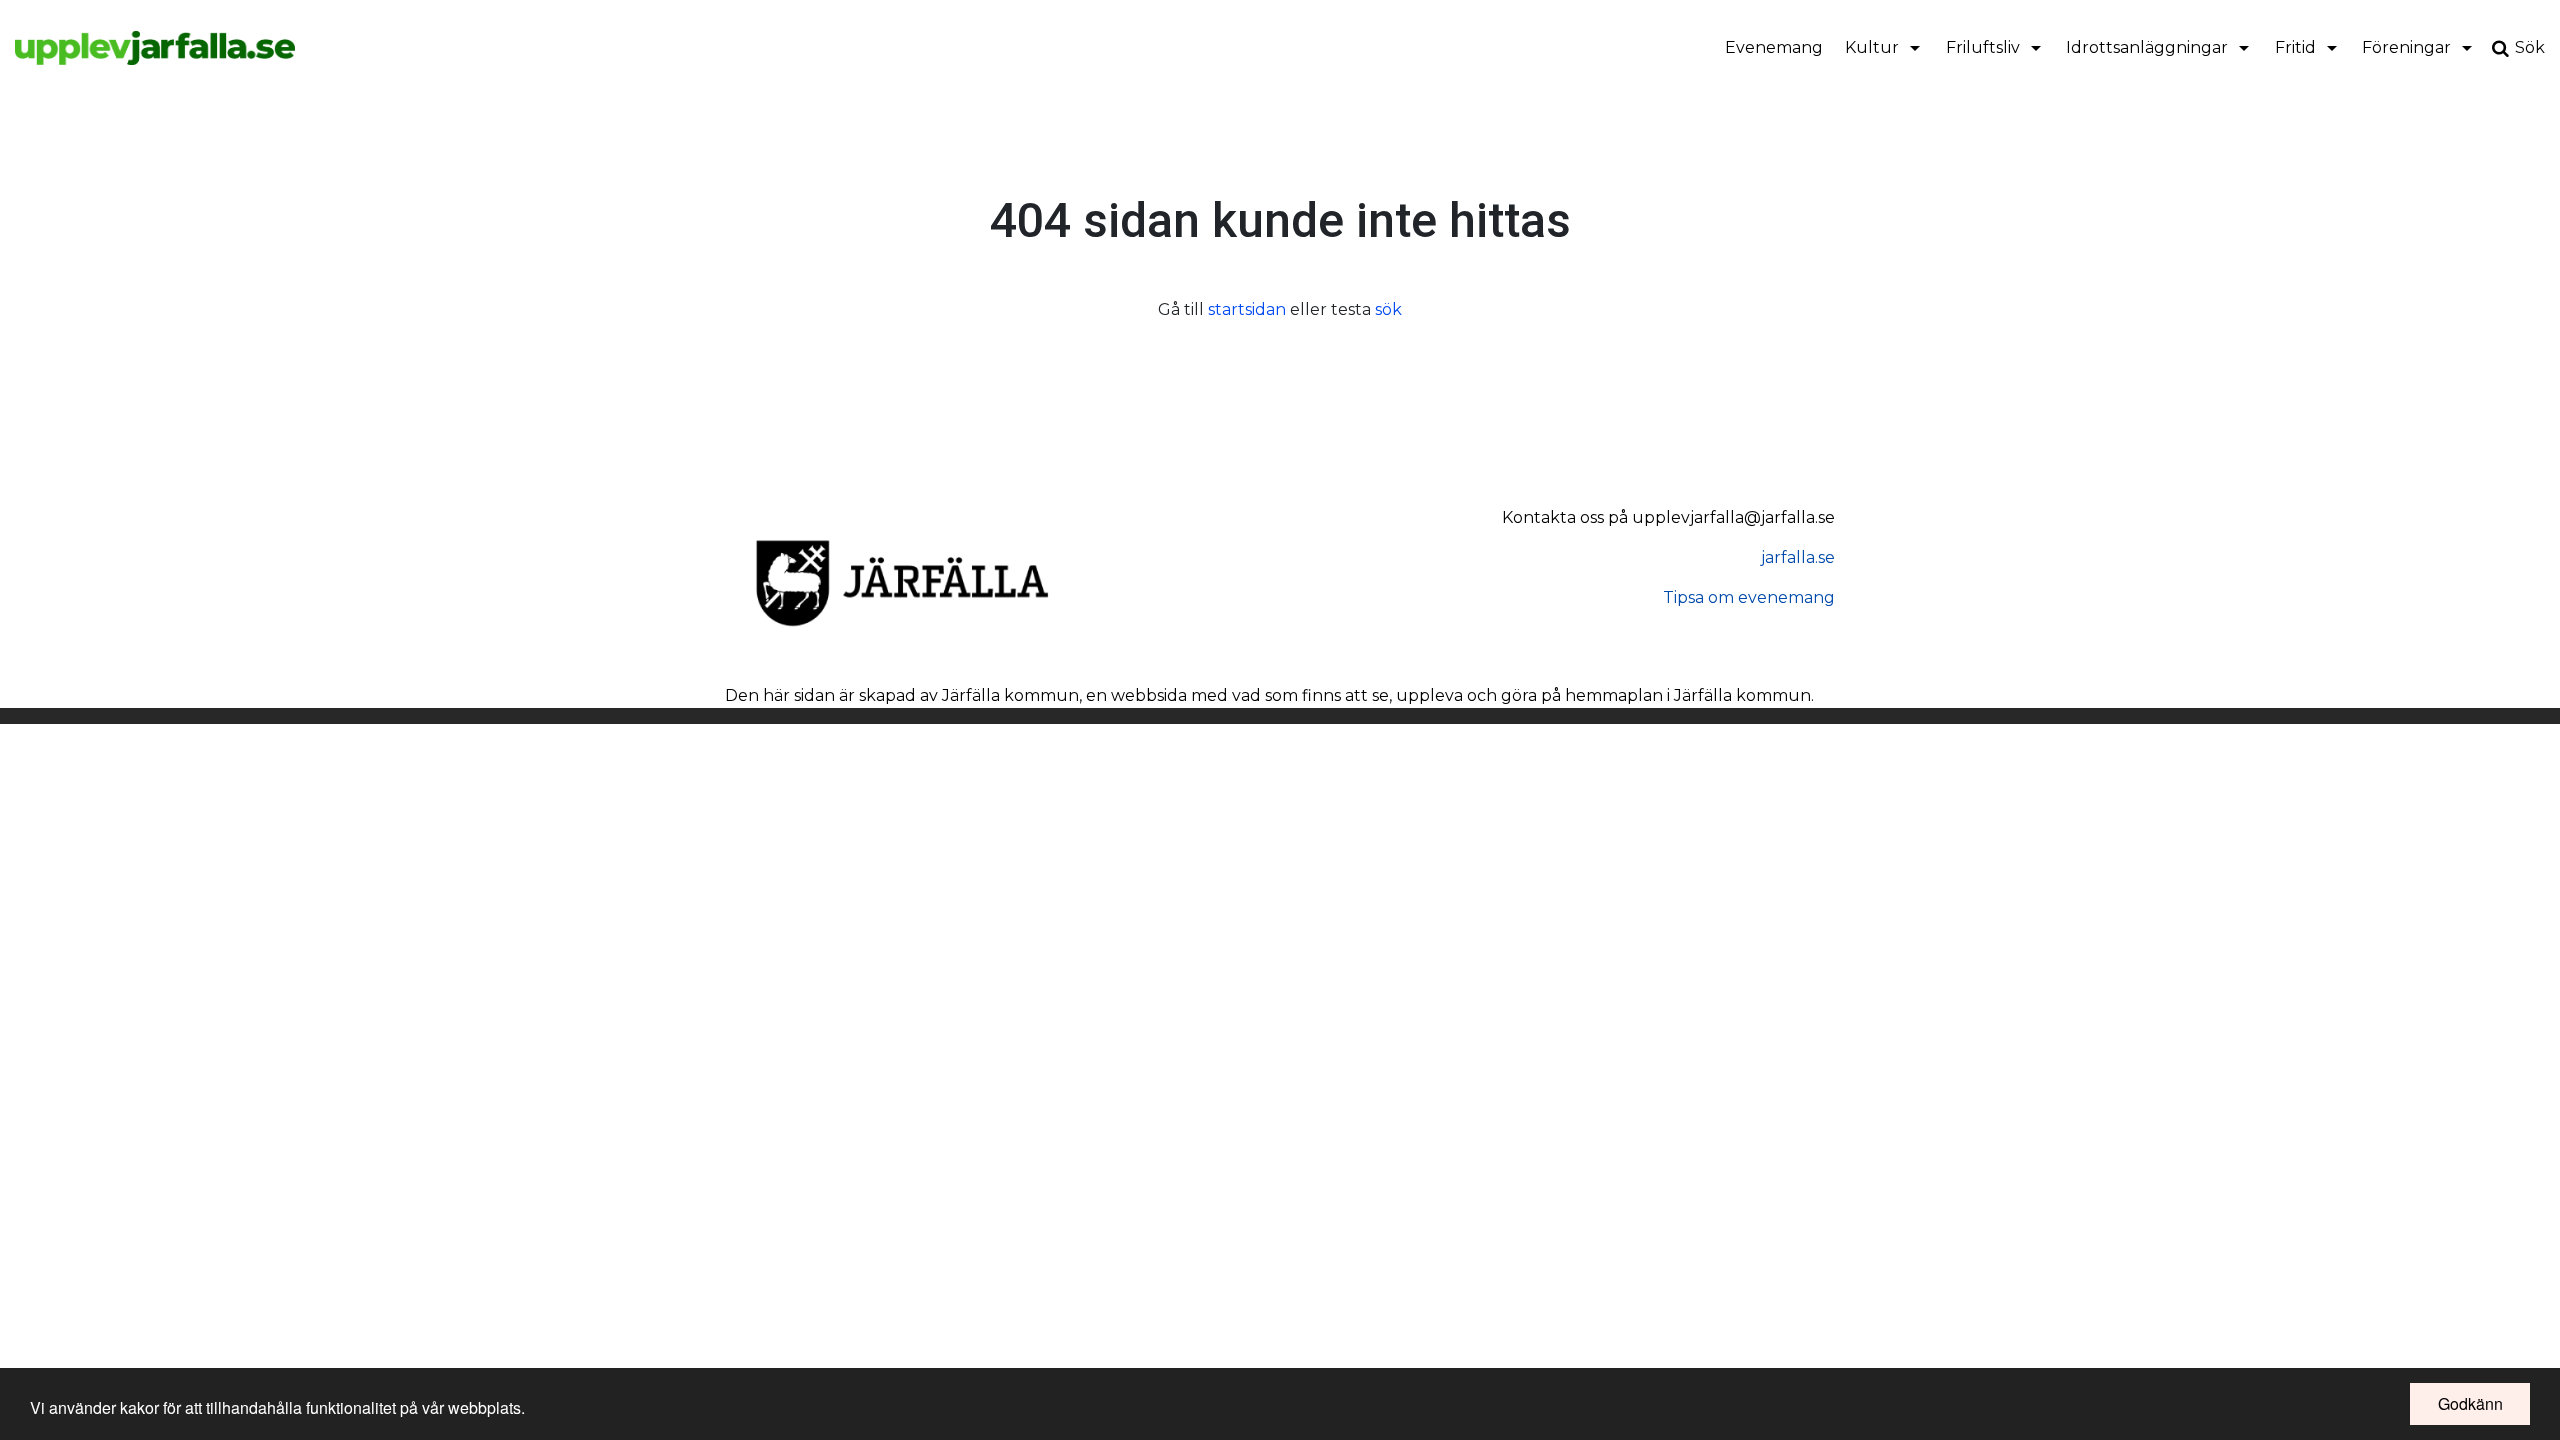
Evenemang (1774, 47)
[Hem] (155, 48)
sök (1388, 309)
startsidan (1247, 309)
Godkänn (2470, 1403)
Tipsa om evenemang (1749, 597)
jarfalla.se (1798, 557)
